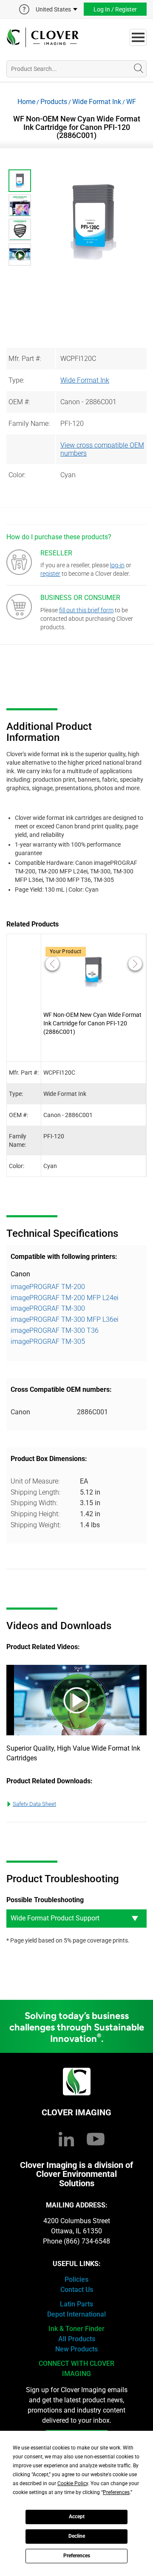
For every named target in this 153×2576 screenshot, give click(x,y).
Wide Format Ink (97, 102)
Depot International (76, 2314)
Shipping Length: (35, 1492)
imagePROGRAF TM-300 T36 (55, 1330)
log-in (117, 565)
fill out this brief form (86, 610)
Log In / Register (115, 9)
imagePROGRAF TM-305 (48, 1341)
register (50, 574)
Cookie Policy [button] (73, 2483)
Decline (77, 2536)
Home (26, 102)
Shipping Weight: (36, 1525)
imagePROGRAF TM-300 (48, 1308)
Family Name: (29, 424)
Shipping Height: (35, 1514)
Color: (17, 475)
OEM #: (19, 402)
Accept (77, 2517)
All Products (77, 2339)
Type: (16, 380)
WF (131, 102)
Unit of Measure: (35, 1481)
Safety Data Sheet (34, 1804)
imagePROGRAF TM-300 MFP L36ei (65, 1319)
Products (54, 102)
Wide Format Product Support (55, 1918)
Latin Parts (76, 2304)
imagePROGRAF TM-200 (48, 1287)
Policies (76, 2279)
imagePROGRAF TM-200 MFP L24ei (65, 1298)
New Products (76, 2349)
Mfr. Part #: (25, 359)
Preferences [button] (116, 2492)
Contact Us (77, 2290)
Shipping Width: (34, 1503)
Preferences (77, 2556)
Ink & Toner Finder (76, 2329)
